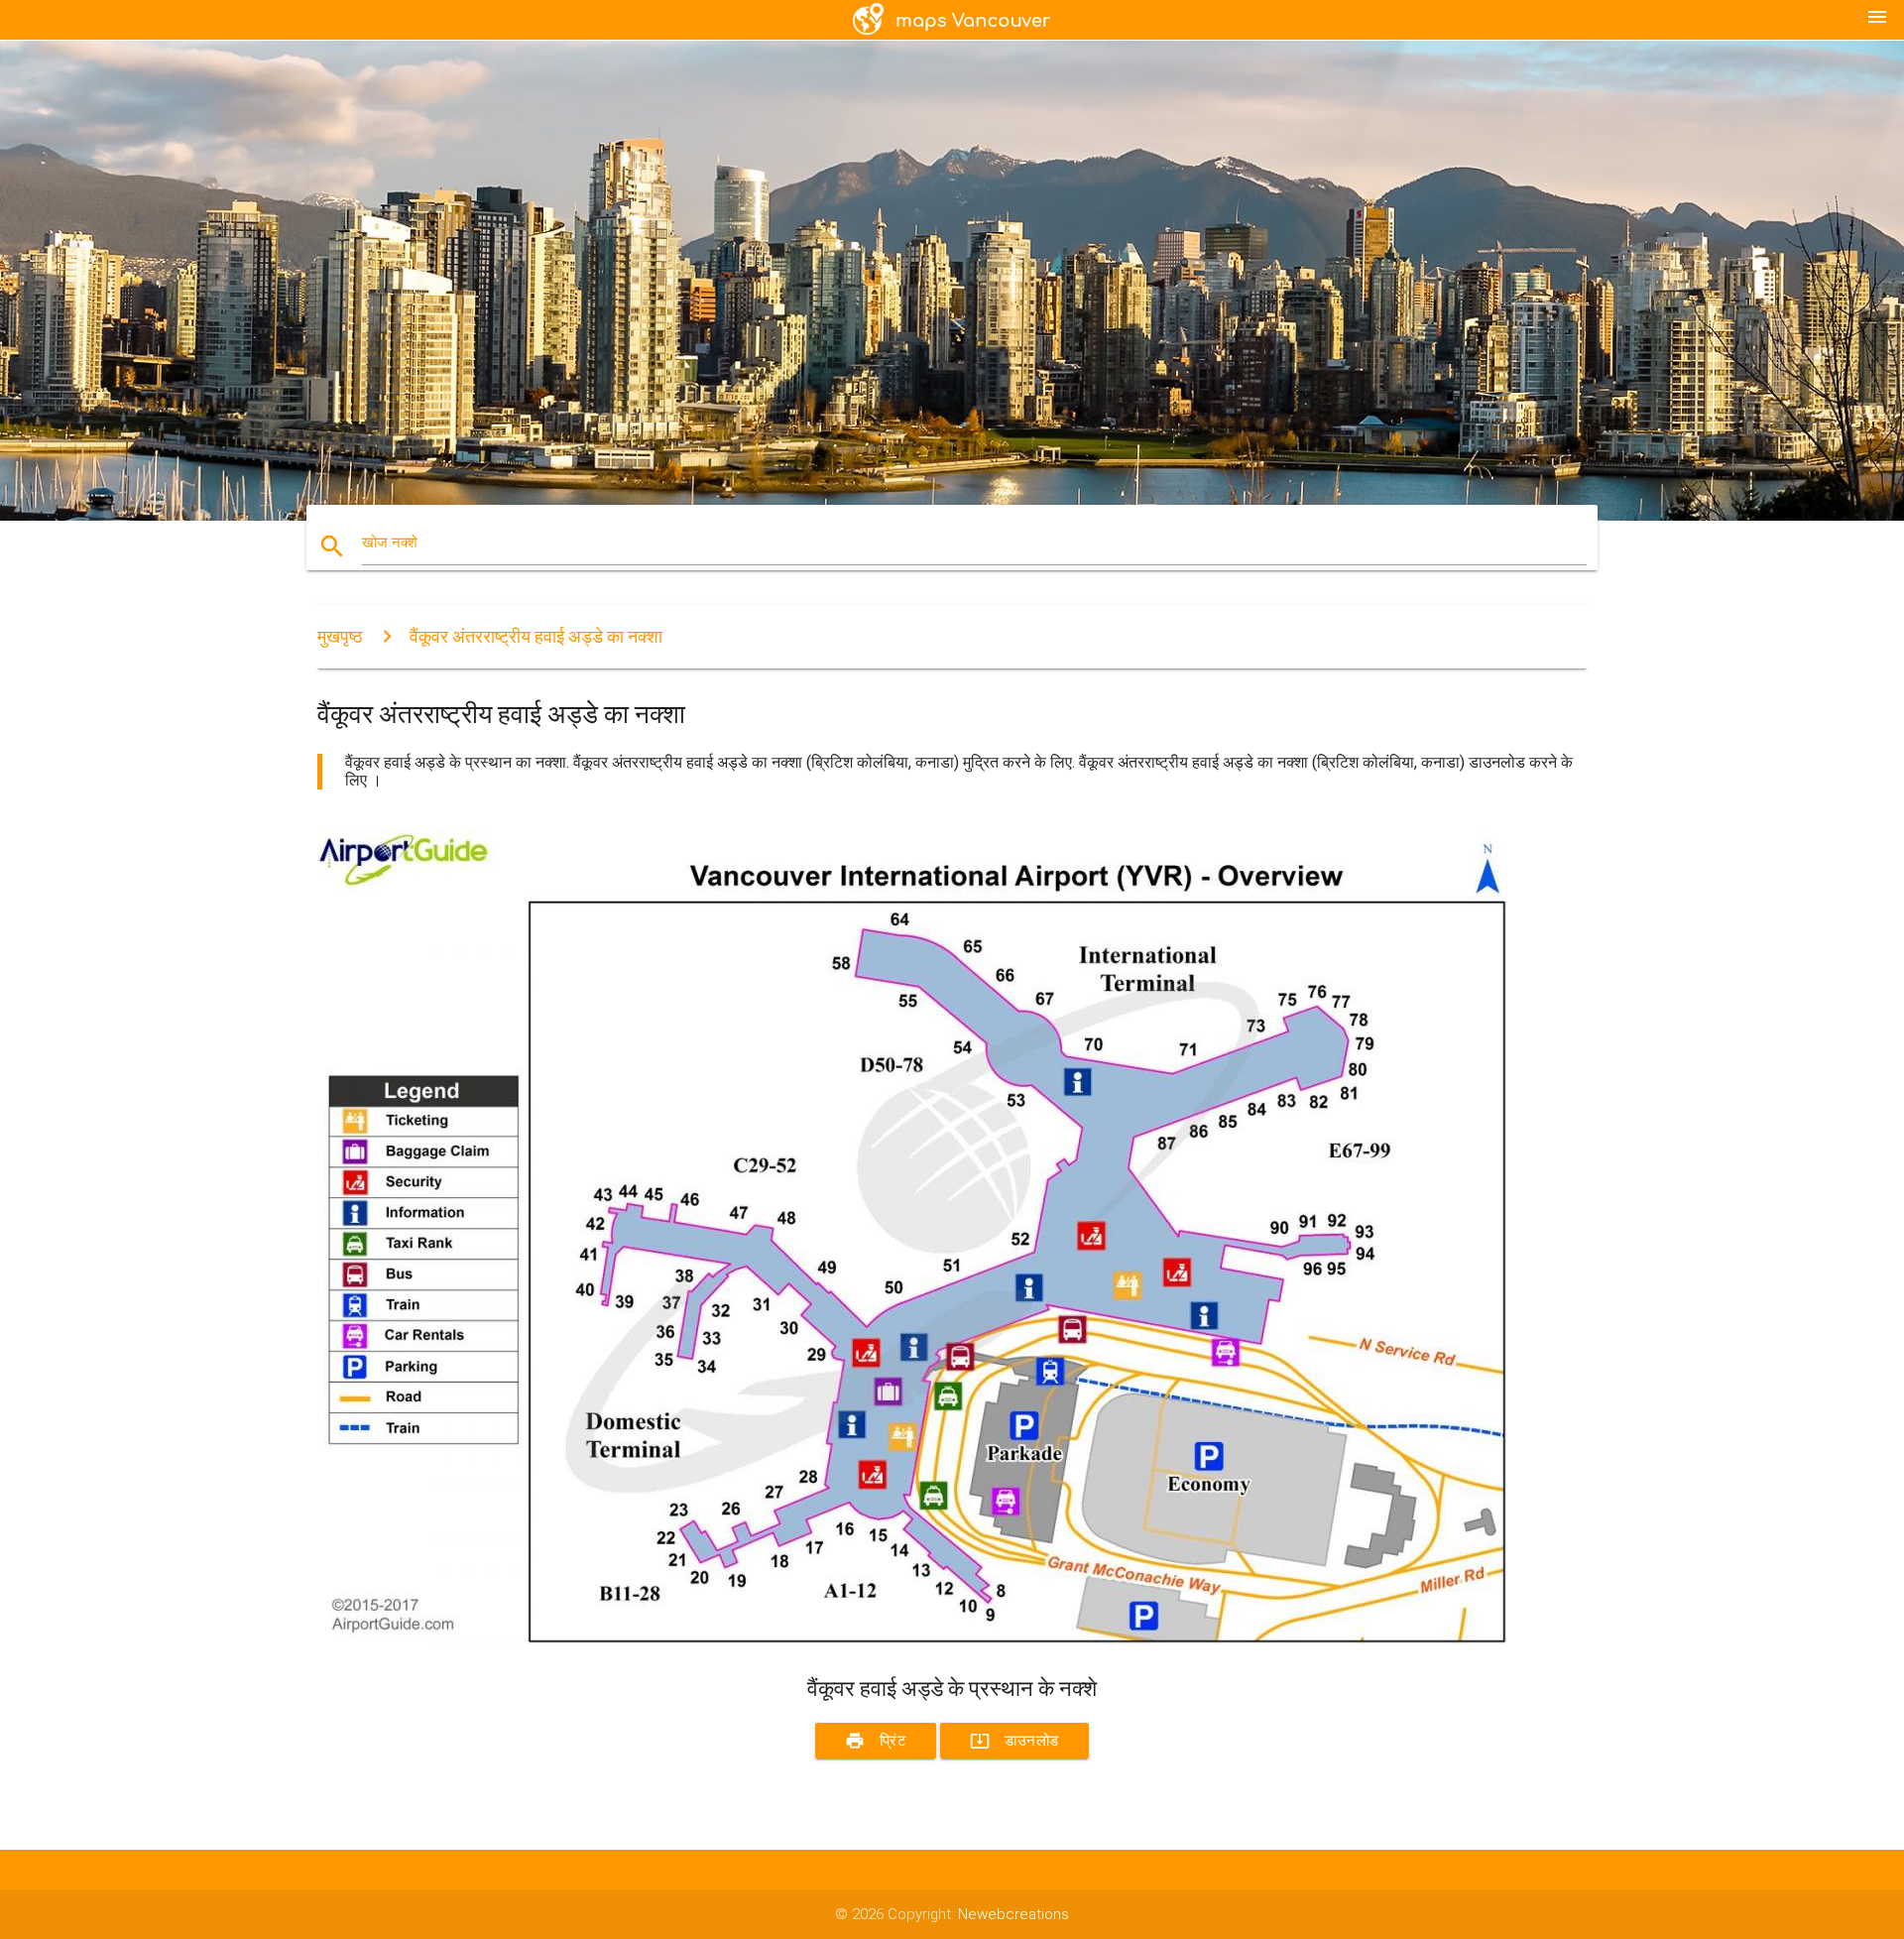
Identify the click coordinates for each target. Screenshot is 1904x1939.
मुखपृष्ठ (340, 636)
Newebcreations (1013, 1914)
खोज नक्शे (390, 543)
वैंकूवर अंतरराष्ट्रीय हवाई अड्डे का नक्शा (536, 636)
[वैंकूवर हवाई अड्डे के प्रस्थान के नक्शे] (912, 1639)
